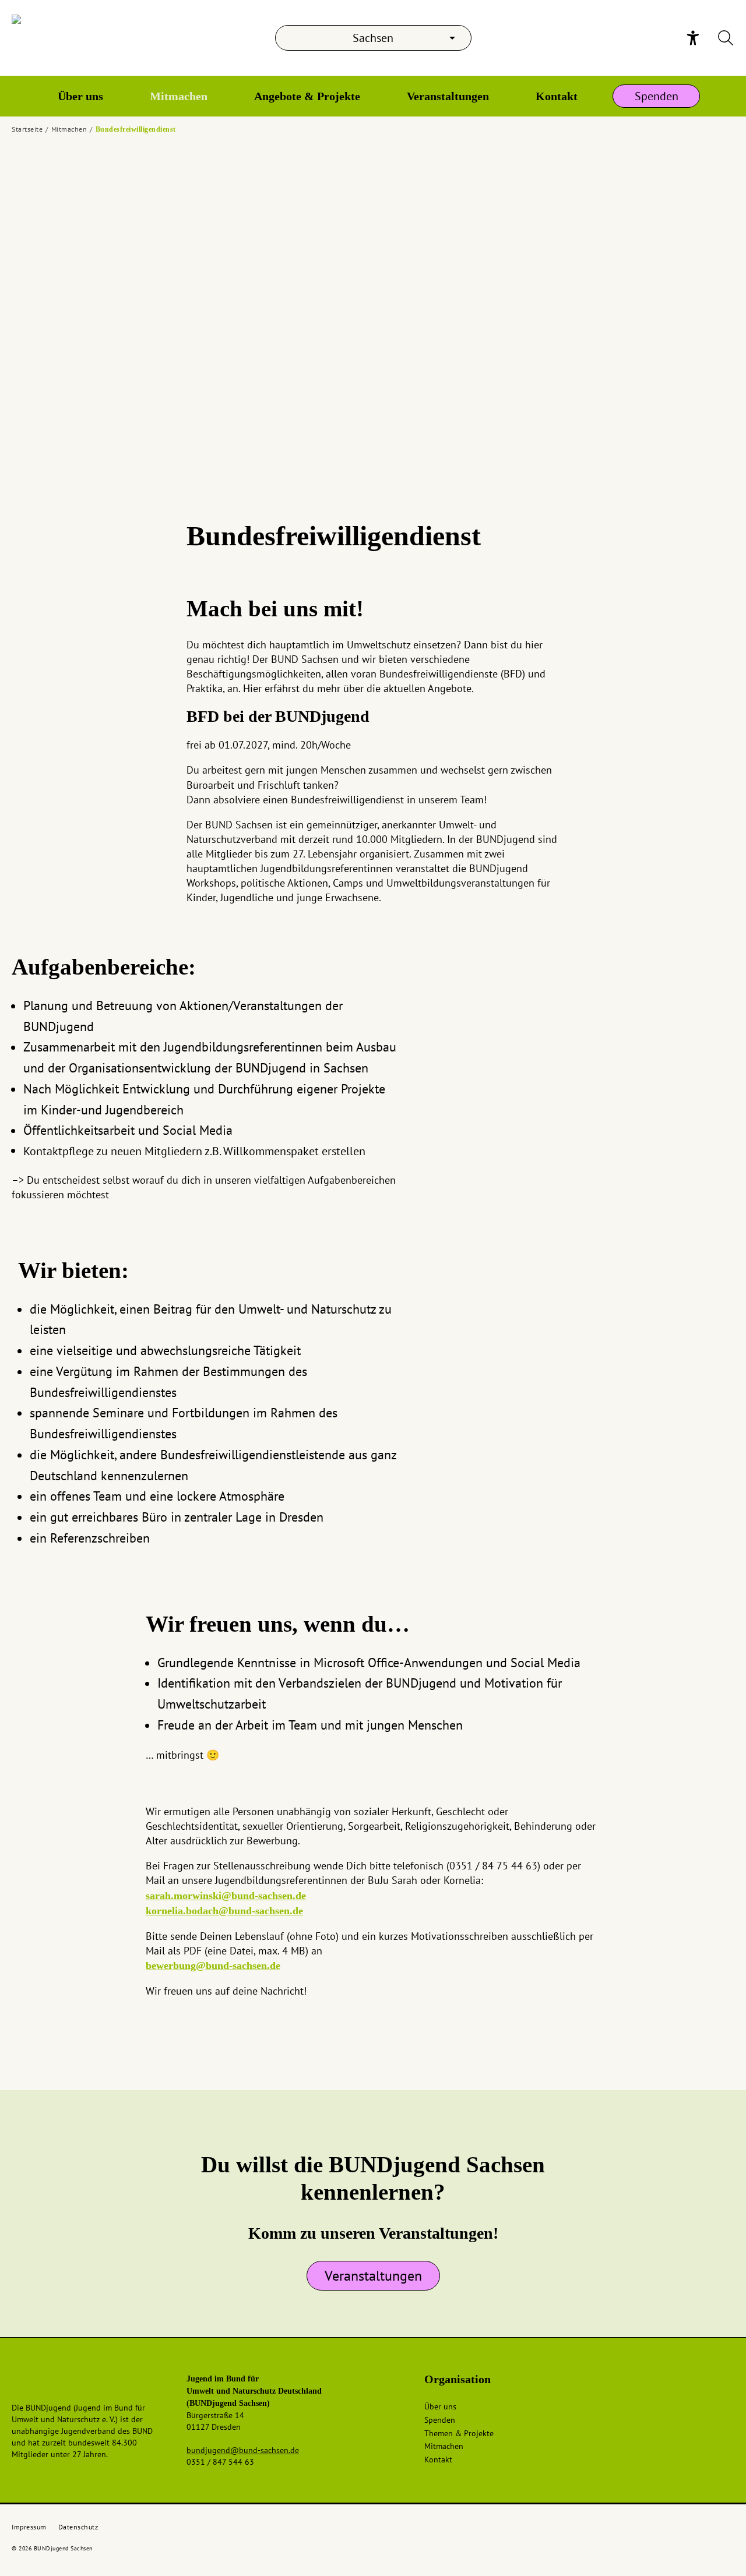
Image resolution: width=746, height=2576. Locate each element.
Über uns (80, 96)
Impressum (29, 2527)
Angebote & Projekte (307, 96)
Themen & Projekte (459, 2433)
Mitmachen (179, 96)
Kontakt (557, 96)
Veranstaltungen (448, 96)
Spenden (657, 96)
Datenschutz (78, 2527)
